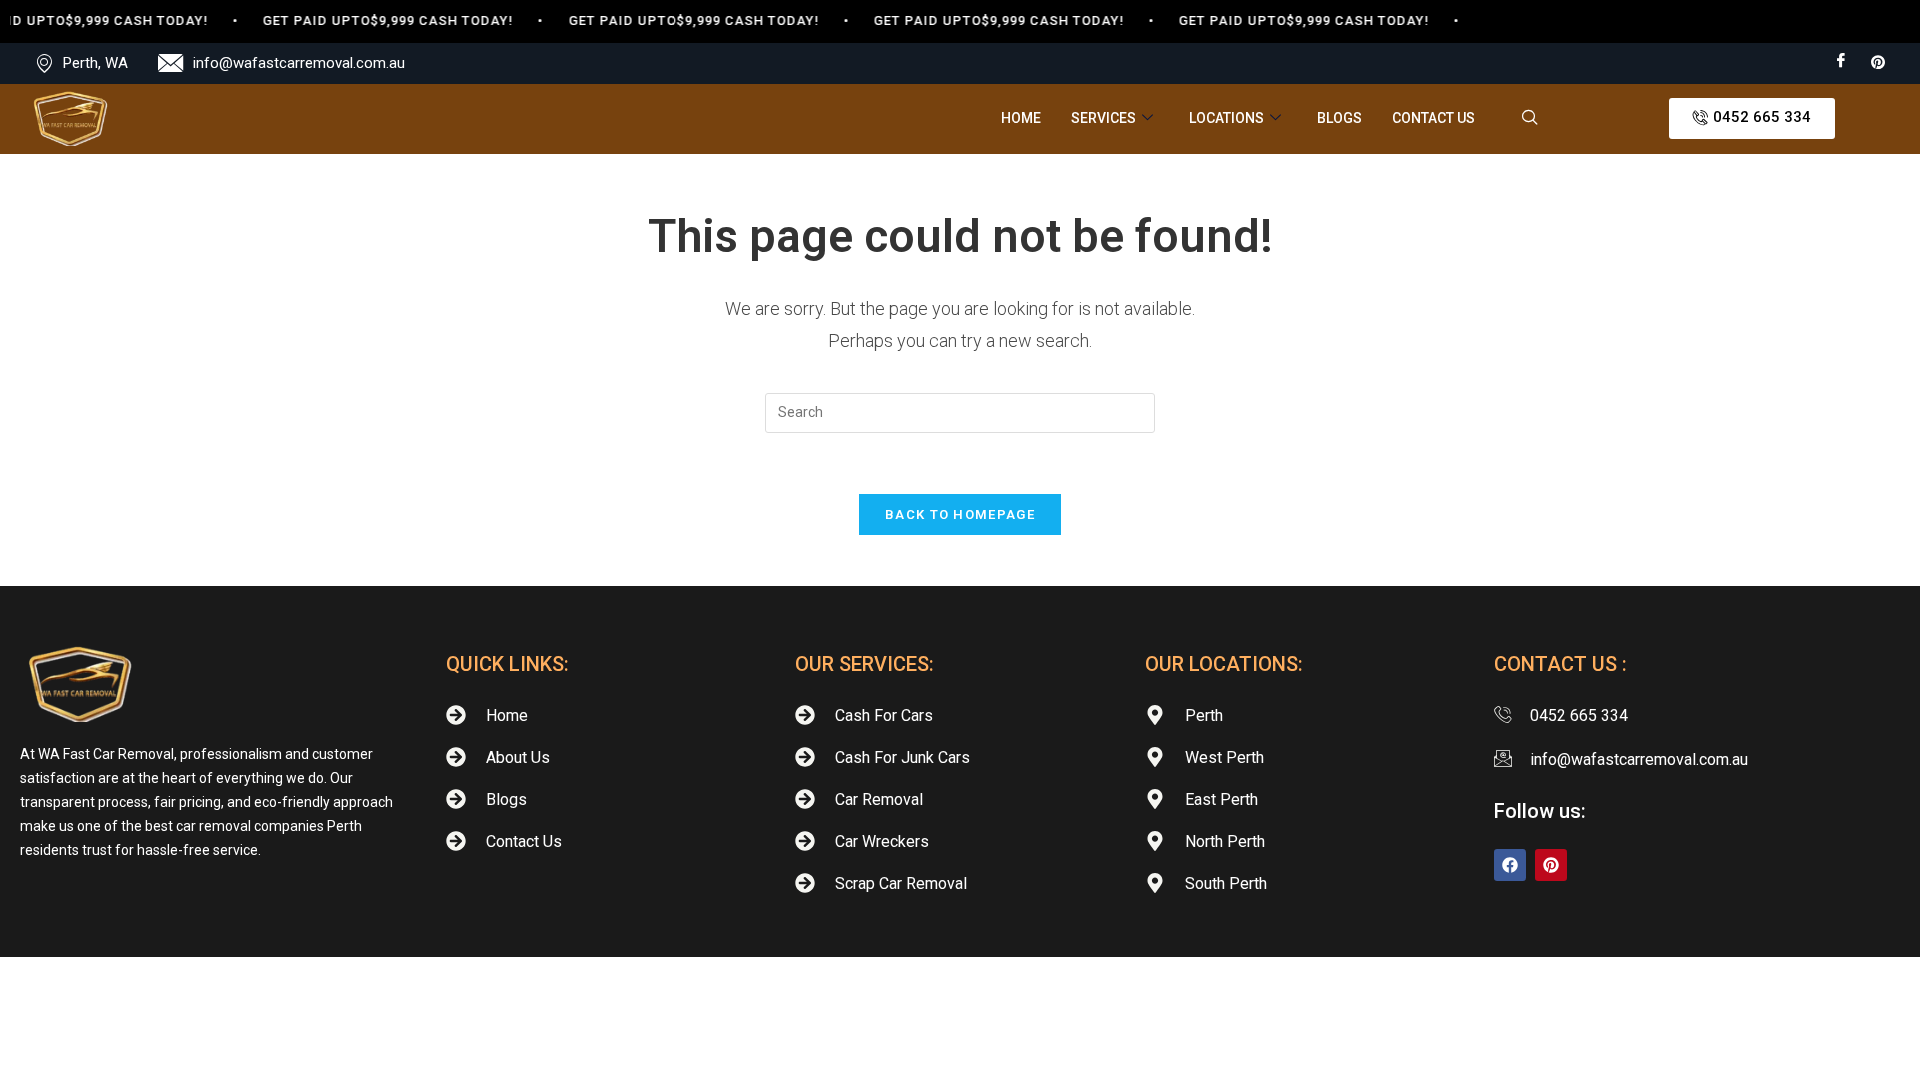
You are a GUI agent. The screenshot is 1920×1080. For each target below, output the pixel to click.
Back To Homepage (960, 514)
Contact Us (1433, 118)
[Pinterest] (1878, 61)
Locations (1226, 118)
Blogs (1339, 118)
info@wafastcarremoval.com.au (299, 63)
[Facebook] (1841, 62)
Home (1021, 118)
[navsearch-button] (1530, 119)
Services (1103, 118)
